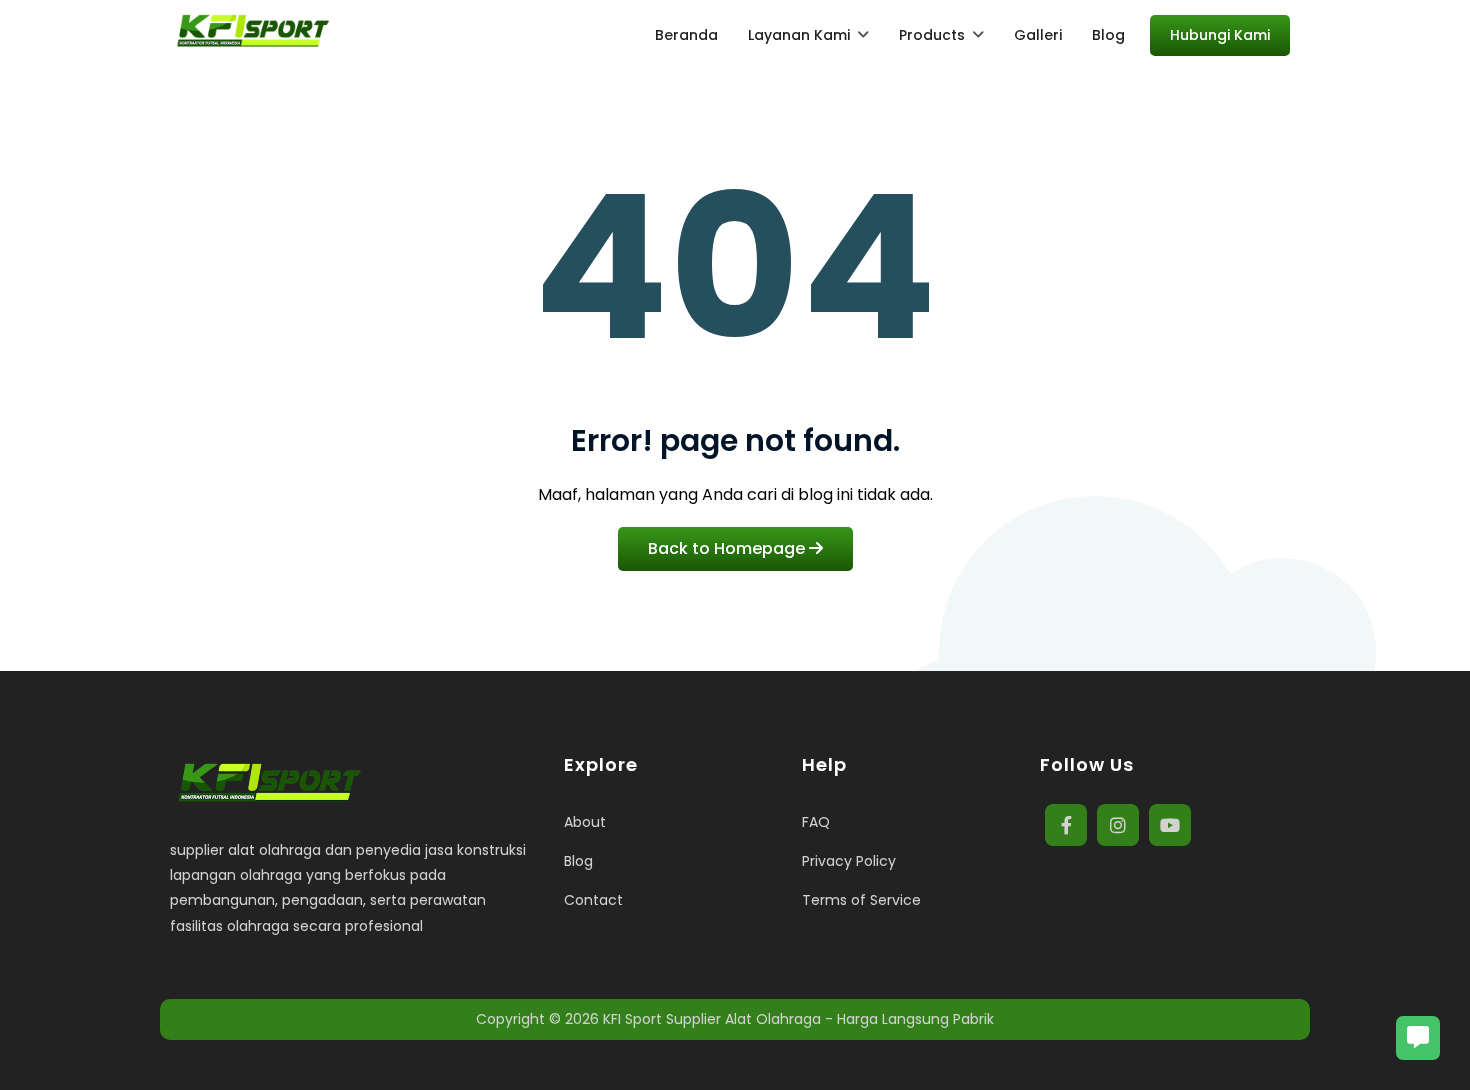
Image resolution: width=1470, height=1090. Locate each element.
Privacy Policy (849, 861)
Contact (593, 900)
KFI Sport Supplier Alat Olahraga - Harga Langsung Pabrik (798, 1019)
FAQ (816, 822)
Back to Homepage (728, 548)
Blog (578, 861)
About (585, 822)
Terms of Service (861, 900)
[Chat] (1418, 1038)
